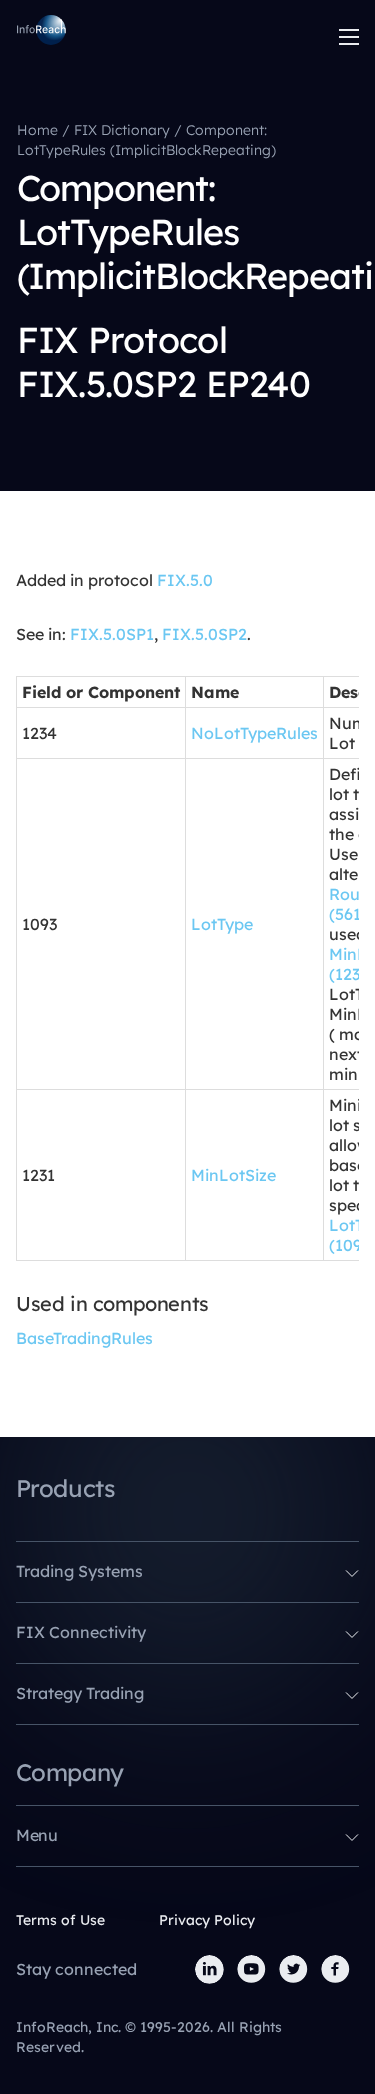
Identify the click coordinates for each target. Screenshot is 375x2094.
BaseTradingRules (84, 1338)
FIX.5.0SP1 (112, 634)
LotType (222, 924)
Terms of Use (60, 1920)
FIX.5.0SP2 (204, 634)
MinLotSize (233, 1175)
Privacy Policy (207, 1920)
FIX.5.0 (185, 580)
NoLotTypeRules (254, 733)
